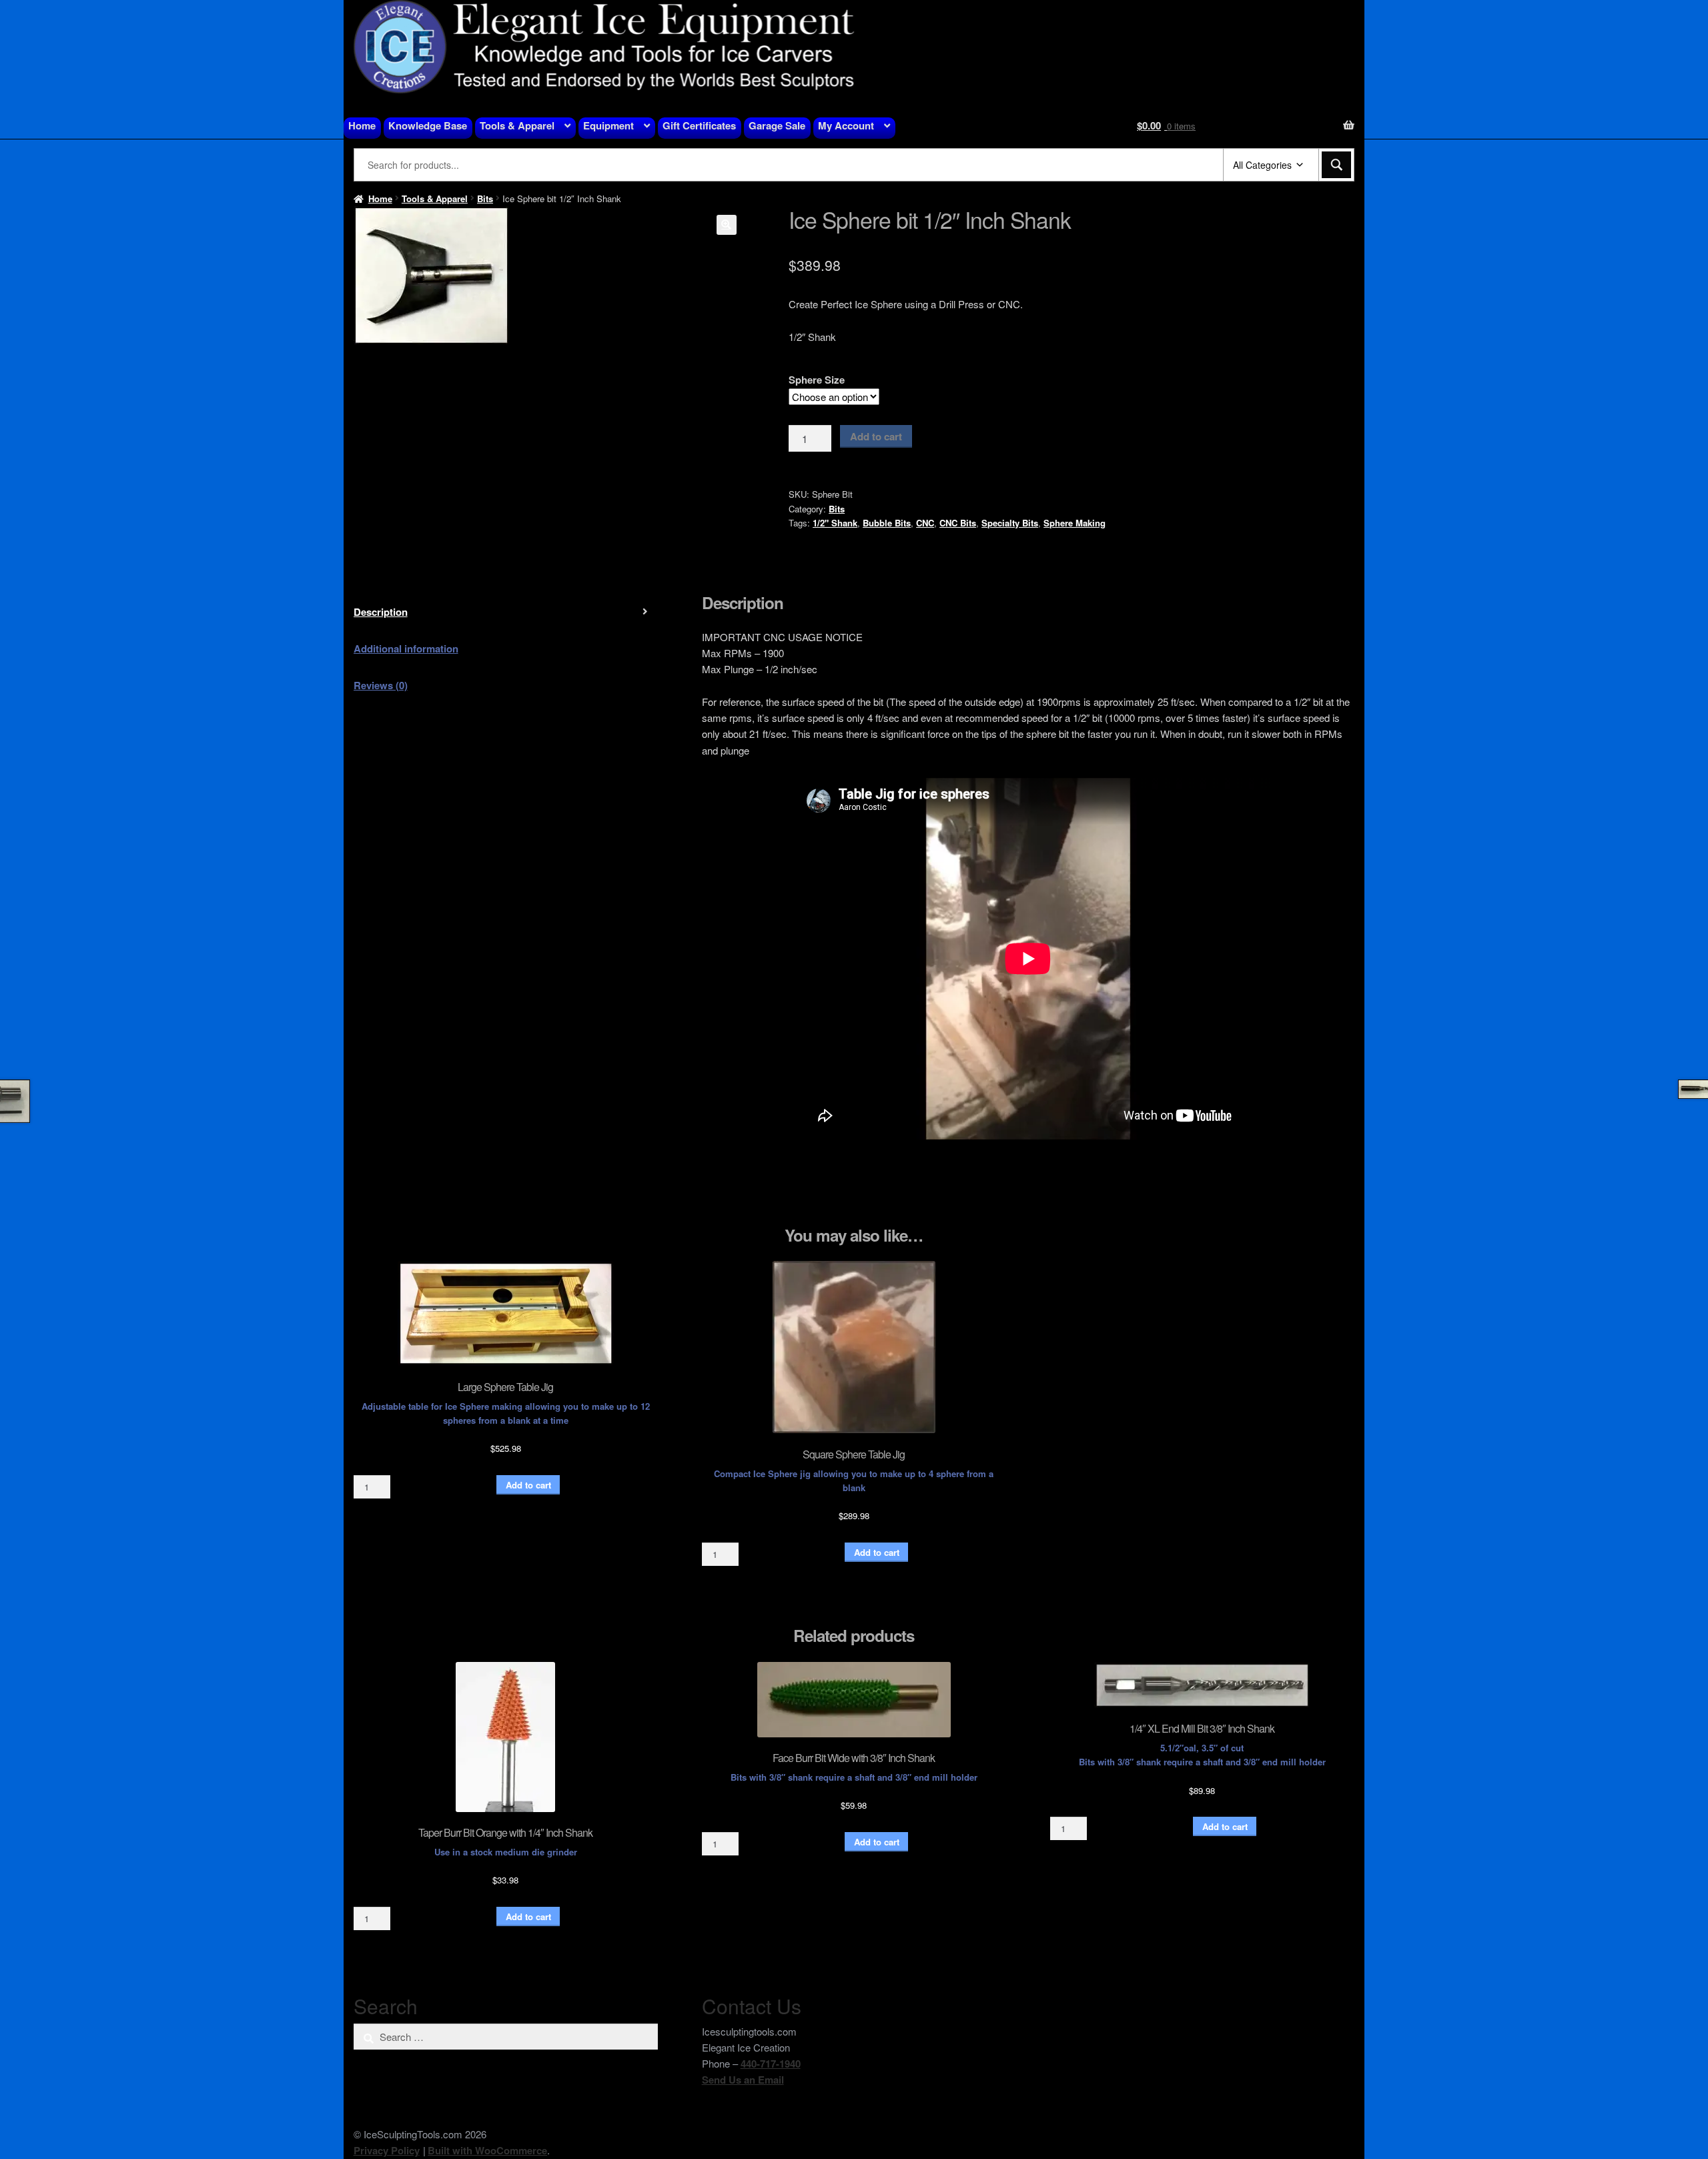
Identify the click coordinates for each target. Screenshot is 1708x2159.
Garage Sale (777, 125)
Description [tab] (381, 612)
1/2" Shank (835, 523)
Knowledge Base (428, 125)
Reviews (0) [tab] (381, 685)
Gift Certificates (699, 125)
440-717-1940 (771, 2064)
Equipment (608, 125)
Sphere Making (1075, 523)
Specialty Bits (1010, 523)
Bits (485, 198)
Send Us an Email (743, 2080)
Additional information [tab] (406, 649)
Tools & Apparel (517, 125)
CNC (925, 523)
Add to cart (876, 436)
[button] (727, 225)
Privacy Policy (387, 2150)
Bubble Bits (887, 523)
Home (362, 125)
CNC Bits (958, 523)
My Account (846, 125)
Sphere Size (817, 380)
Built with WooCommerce (487, 2150)
